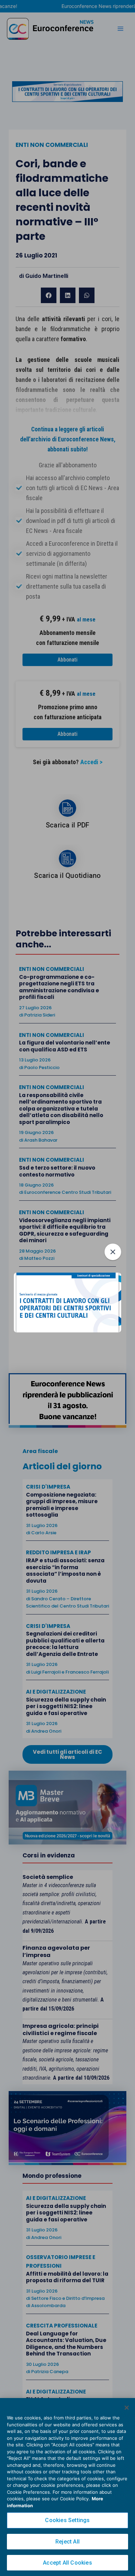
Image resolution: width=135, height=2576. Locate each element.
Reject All (67, 2542)
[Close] (127, 2408)
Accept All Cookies (67, 2563)
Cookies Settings (67, 2520)
